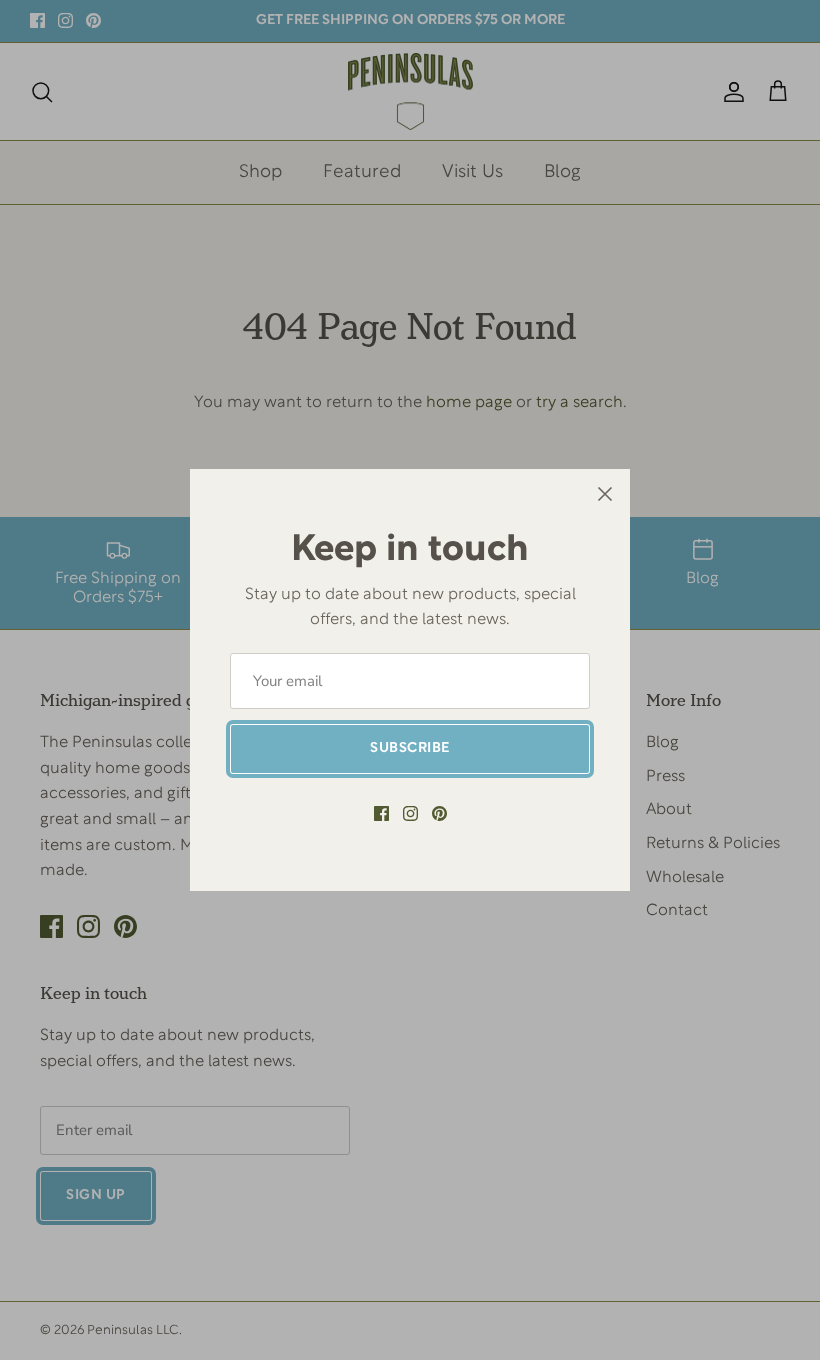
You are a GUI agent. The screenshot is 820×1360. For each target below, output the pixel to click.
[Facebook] (381, 813)
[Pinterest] (439, 813)
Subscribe (410, 748)
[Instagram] (410, 813)
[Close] (605, 494)
